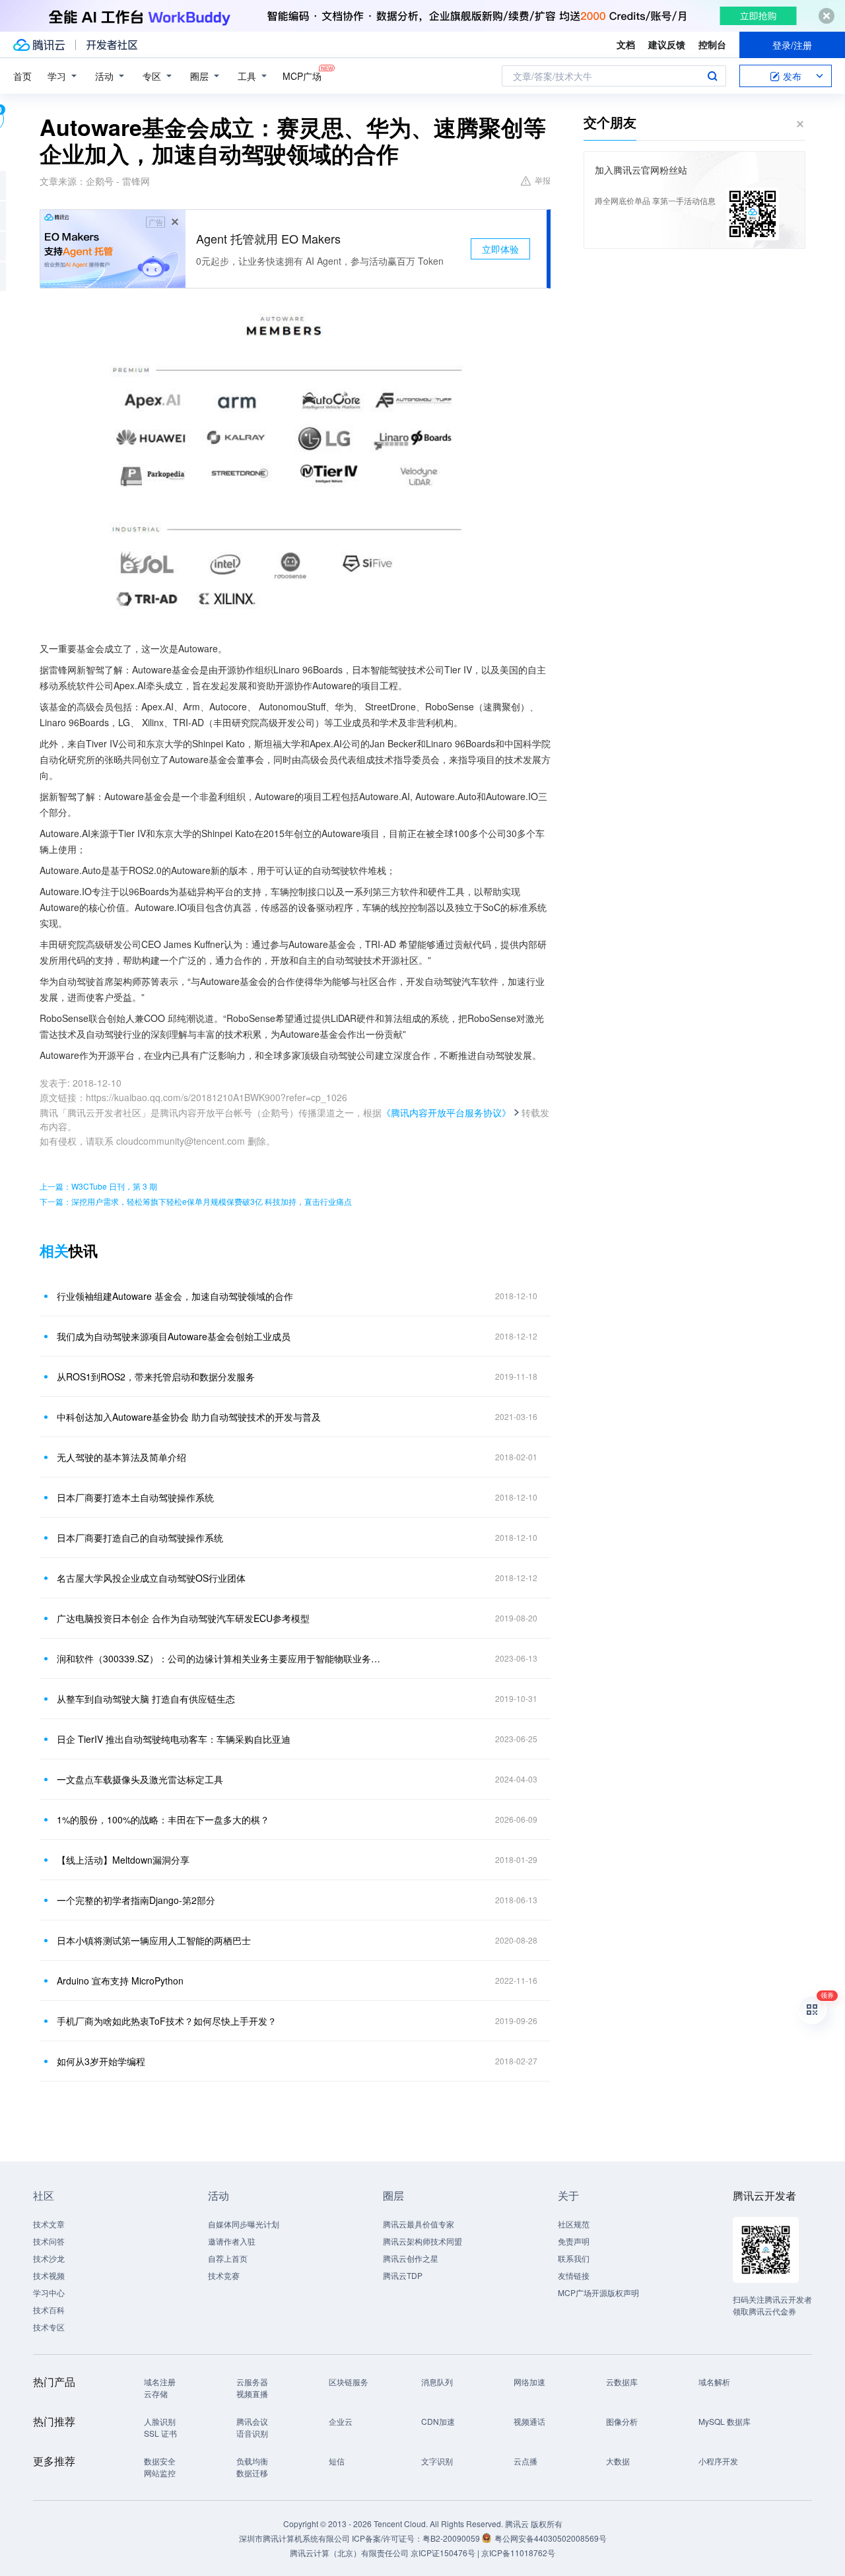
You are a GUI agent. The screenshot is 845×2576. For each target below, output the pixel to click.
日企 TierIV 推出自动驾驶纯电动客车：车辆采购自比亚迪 (174, 1739)
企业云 (341, 2421)
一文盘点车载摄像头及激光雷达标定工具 (140, 1779)
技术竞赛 (224, 2275)
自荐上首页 (228, 2258)
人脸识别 (160, 2421)
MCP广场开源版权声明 (598, 2292)
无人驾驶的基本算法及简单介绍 (121, 1457)
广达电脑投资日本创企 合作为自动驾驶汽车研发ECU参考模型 (183, 1618)
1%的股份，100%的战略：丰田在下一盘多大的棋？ (163, 1819)
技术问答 (49, 2241)
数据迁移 (252, 2473)
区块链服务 (349, 2382)
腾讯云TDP (403, 2275)
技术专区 (49, 2327)
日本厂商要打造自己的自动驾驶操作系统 (140, 1538)
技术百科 (49, 2310)
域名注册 (160, 2382)
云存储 (156, 2393)
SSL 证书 (160, 2433)
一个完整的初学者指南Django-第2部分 (136, 1900)
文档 (626, 44)
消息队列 (437, 2382)
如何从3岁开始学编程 (101, 2061)
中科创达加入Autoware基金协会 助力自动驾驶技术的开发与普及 (189, 1417)
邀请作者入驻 (232, 2241)
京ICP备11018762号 (518, 2553)
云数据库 (622, 2382)
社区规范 (574, 2224)
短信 (337, 2461)
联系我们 (574, 2258)
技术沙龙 (49, 2258)
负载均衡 (252, 2461)
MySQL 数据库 (725, 2421)
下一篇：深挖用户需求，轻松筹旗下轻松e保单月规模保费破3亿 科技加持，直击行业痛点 (196, 1201)
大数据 (618, 2461)
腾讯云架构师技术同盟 (422, 2241)
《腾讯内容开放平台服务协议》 (446, 1112)
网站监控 (160, 2473)
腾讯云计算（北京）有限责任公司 (349, 2553)
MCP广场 (302, 76)
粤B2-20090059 (452, 2538)
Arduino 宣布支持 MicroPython (120, 1981)
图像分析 (622, 2421)
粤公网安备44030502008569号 (551, 2538)
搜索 (712, 76)
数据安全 (160, 2461)
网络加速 (529, 2382)
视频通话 (529, 2421)
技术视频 (49, 2275)
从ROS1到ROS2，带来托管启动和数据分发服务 (156, 1376)
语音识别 (252, 2433)
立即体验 (500, 249)
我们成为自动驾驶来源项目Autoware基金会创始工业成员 (174, 1336)
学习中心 (49, 2292)
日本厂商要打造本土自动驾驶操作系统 (135, 1497)
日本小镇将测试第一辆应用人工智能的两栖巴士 (154, 1940)
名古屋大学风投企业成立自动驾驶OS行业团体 (151, 1578)
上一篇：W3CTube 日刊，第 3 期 (98, 1186)
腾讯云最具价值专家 (419, 2224)
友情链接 (574, 2275)
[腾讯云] (39, 45)
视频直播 (252, 2393)
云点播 (525, 2461)
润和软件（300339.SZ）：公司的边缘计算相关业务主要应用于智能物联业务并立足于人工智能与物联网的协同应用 (221, 1658)
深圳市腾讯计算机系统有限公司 (294, 2538)
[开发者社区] (112, 45)
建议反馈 (667, 44)
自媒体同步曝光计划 (244, 2224)
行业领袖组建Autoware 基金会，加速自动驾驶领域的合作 (175, 1296)
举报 (543, 180)
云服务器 (252, 2382)
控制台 (712, 44)
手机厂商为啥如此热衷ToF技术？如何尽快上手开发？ (167, 2021)
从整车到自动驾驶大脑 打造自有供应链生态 (146, 1699)
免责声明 (574, 2241)
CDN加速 (438, 2421)
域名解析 (714, 2382)
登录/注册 (792, 45)
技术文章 (49, 2224)
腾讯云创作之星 (411, 2258)
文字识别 (437, 2461)
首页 (22, 76)
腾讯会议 (252, 2421)
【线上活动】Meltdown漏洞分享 (123, 1860)
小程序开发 (718, 2461)
